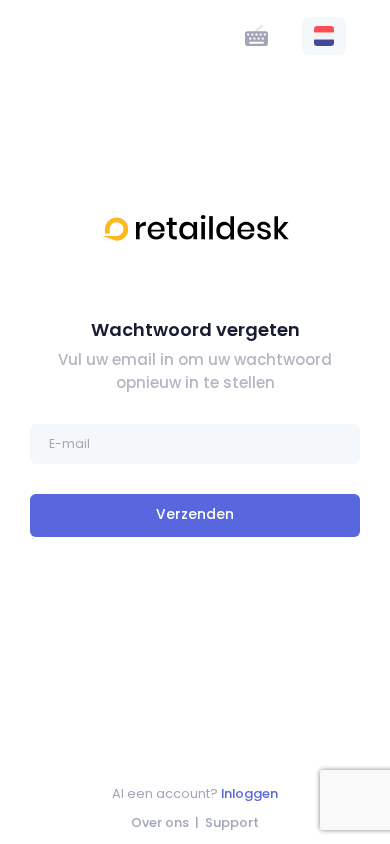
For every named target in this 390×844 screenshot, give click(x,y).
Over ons (160, 822)
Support (232, 822)
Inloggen (249, 793)
